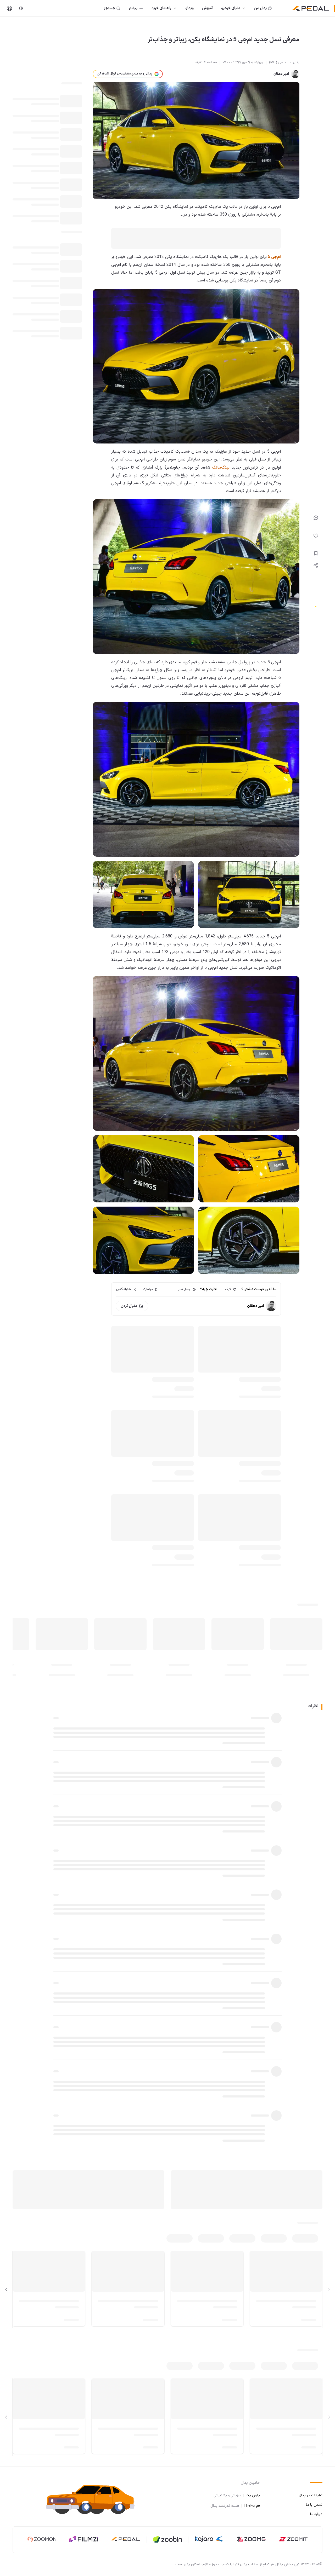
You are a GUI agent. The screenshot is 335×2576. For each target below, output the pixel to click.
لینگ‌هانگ (221, 468)
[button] (96, 2499)
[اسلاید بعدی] (6, 2290)
